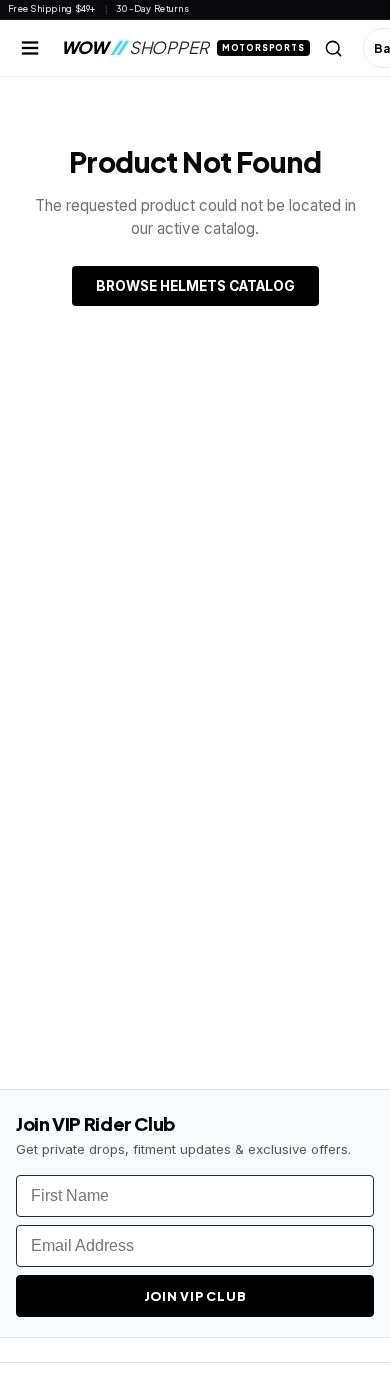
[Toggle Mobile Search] (334, 48)
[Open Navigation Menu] (30, 48)
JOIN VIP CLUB (195, 1296)
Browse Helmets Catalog (195, 286)
